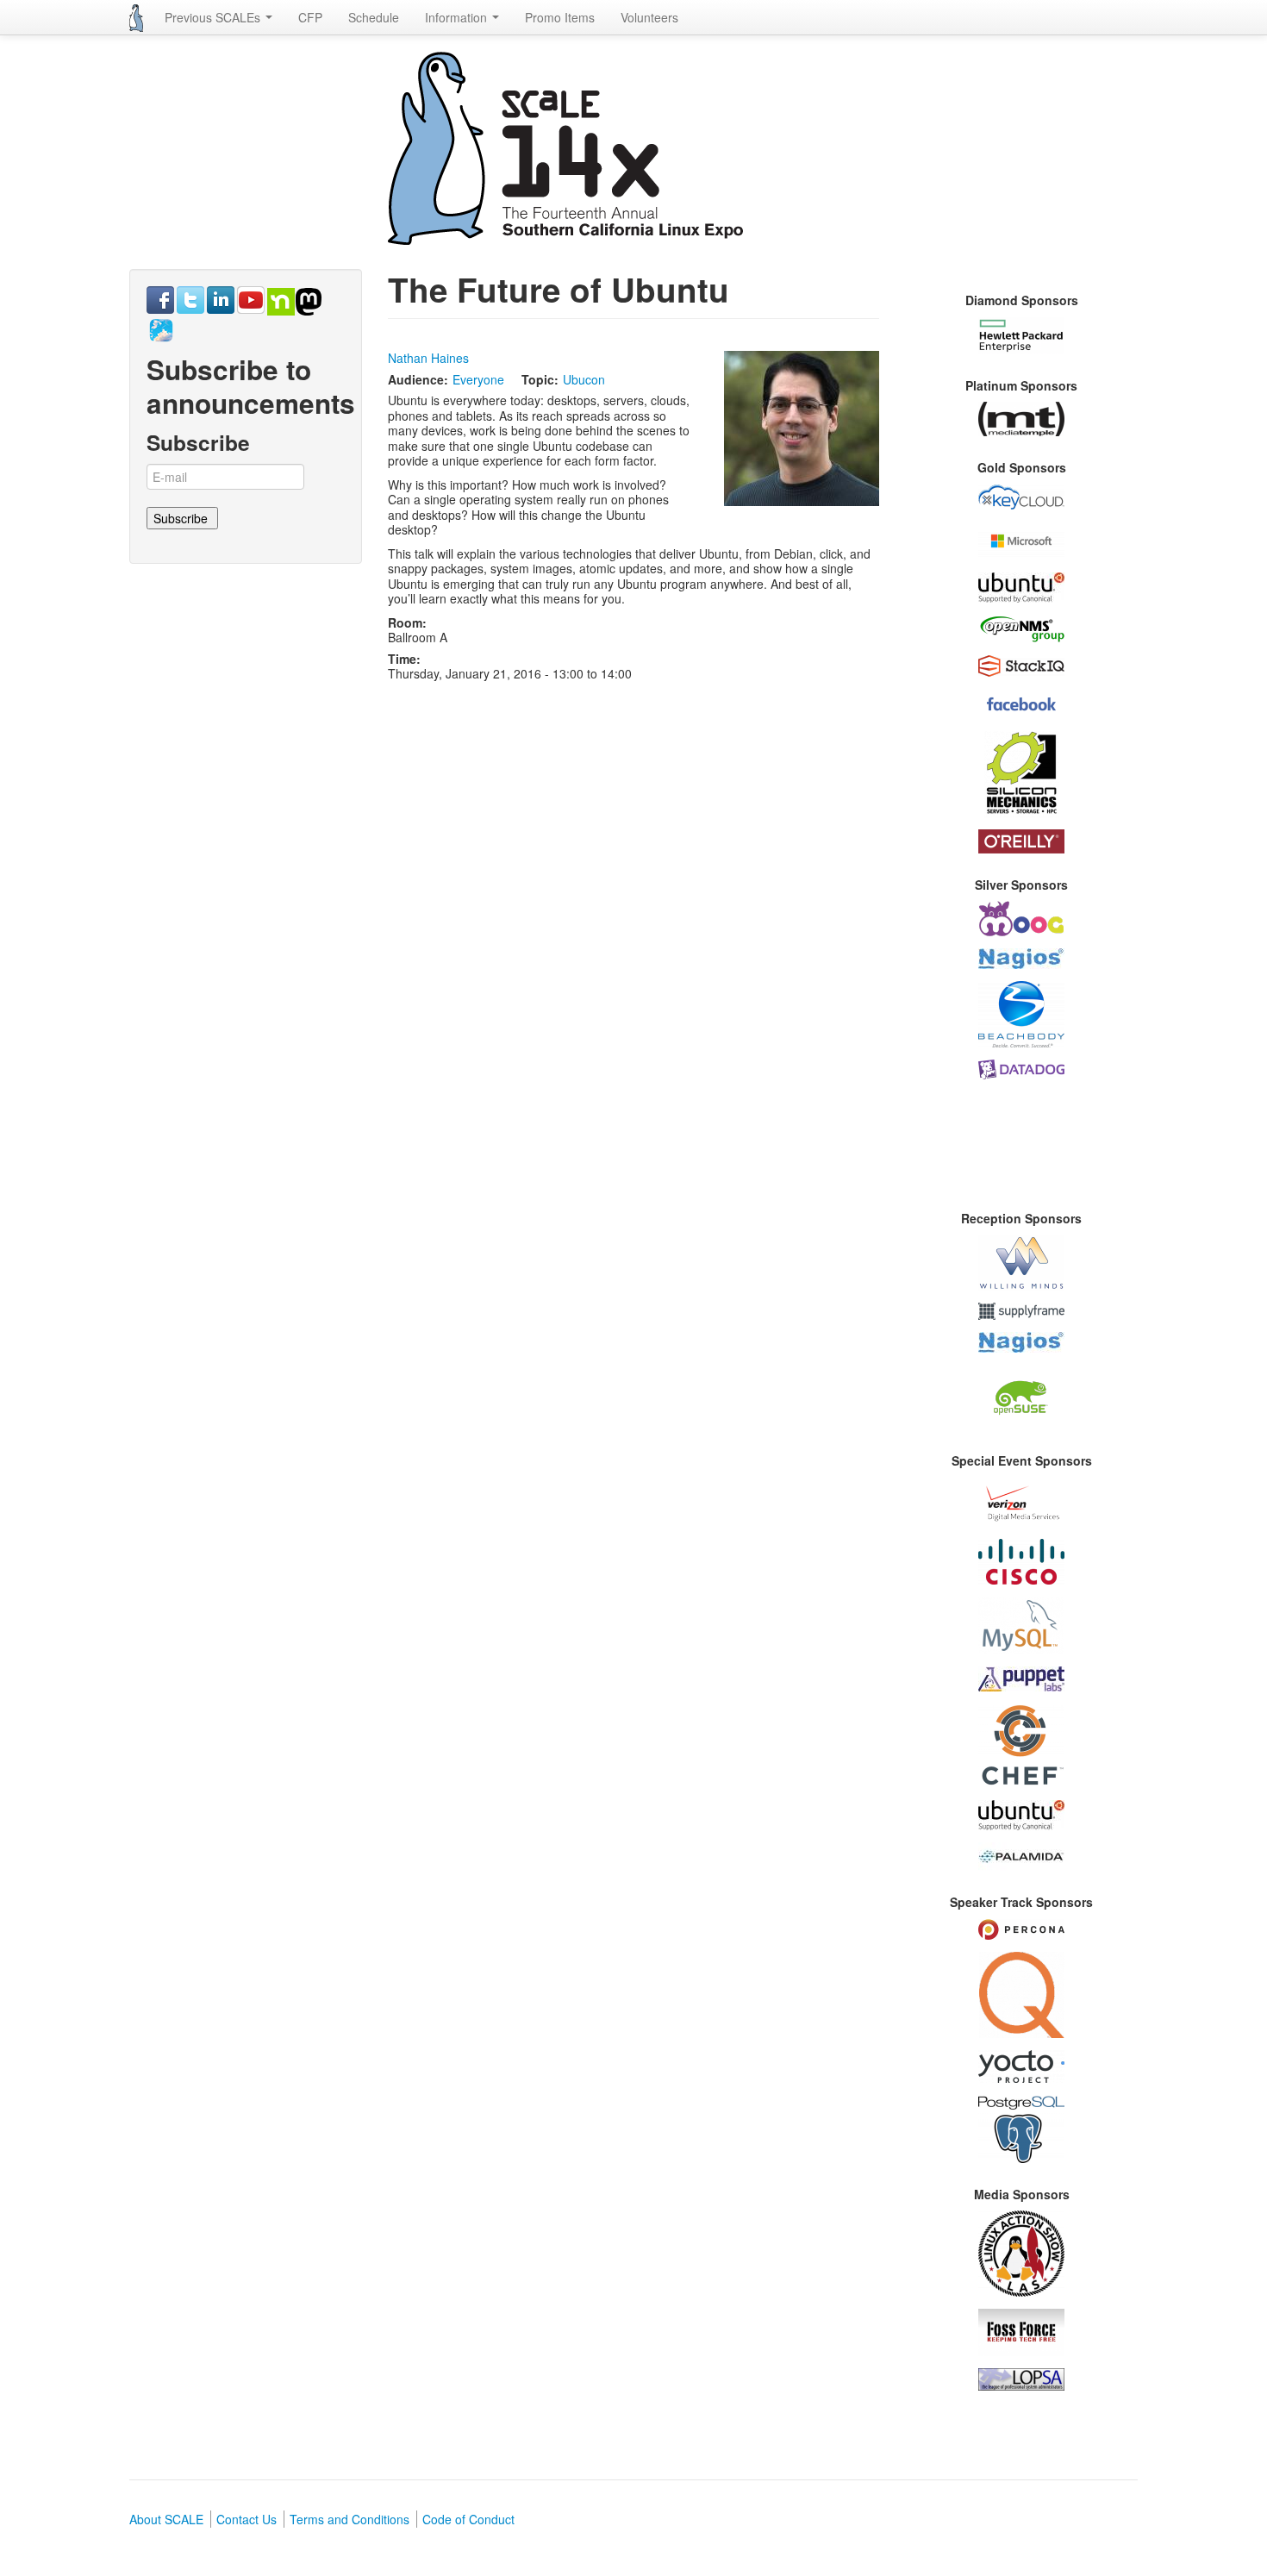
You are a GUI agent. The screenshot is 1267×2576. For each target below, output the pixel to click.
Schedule (374, 17)
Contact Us (247, 2519)
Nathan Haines (428, 358)
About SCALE (166, 2519)
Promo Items (560, 17)
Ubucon (584, 379)
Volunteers (649, 17)
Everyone (478, 379)
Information (458, 17)
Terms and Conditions (350, 2519)
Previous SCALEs (214, 17)
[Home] (136, 18)
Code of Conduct (468, 2519)
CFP (310, 17)
